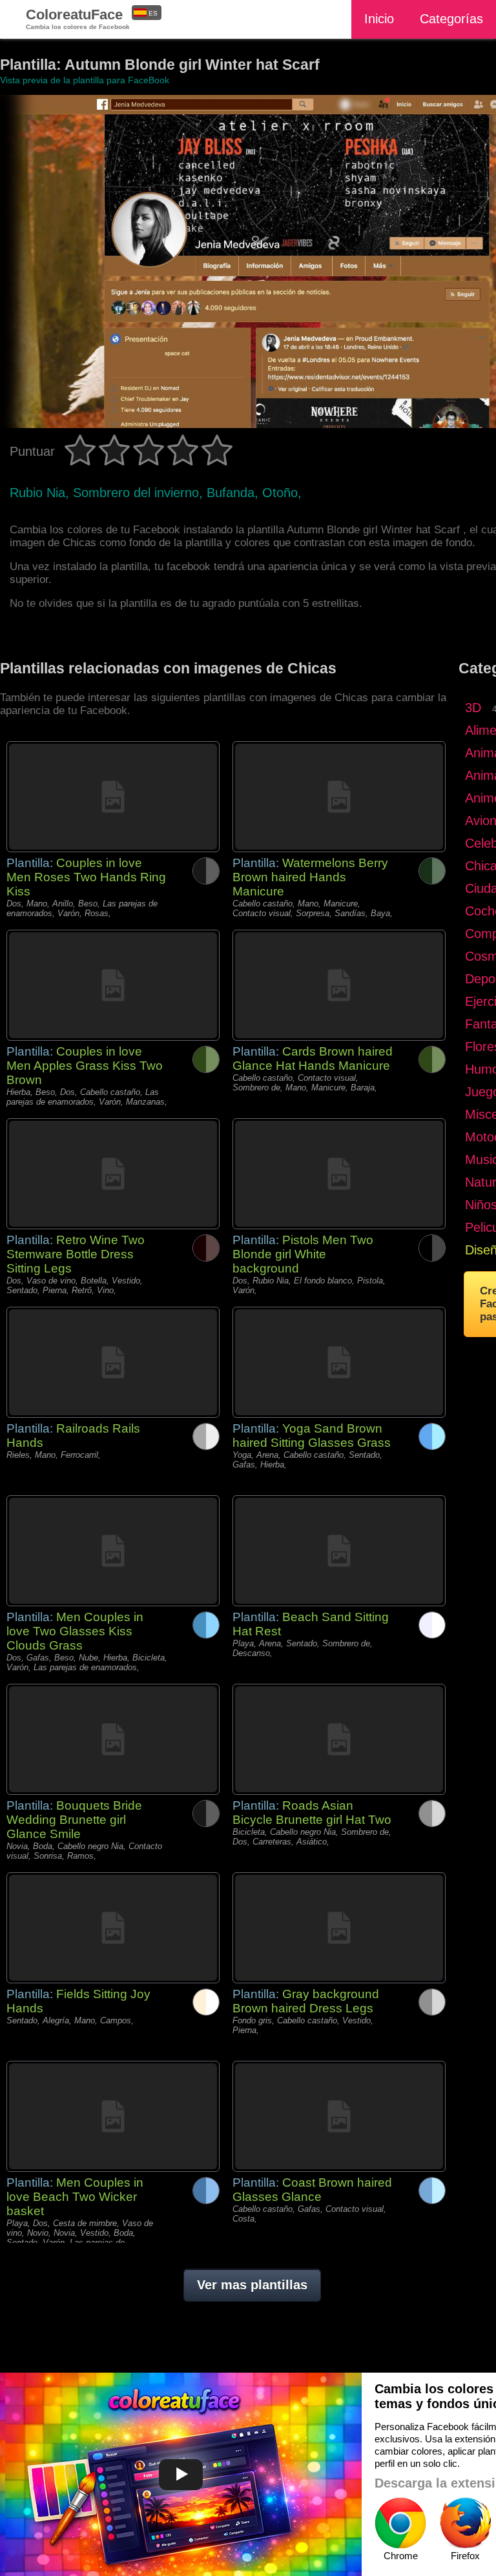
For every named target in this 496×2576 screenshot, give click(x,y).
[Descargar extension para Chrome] (400, 2523)
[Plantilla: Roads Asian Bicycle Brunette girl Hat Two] (339, 1739)
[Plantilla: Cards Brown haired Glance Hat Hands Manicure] (339, 985)
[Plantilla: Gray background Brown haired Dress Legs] (339, 1928)
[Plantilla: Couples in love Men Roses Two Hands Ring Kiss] (113, 797)
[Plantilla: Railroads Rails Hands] (113, 1362)
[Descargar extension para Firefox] (465, 2523)
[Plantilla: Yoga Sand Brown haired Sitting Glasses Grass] (339, 1362)
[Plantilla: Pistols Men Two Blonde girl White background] (339, 1174)
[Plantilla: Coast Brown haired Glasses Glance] (339, 2116)
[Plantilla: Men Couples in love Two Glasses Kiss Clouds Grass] (113, 1551)
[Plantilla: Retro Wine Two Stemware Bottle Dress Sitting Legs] (113, 1174)
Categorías (451, 19)
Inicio (379, 19)
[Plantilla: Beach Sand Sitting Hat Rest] (339, 1551)
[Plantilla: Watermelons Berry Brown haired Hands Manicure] (339, 797)
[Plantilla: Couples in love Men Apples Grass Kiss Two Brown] (113, 985)
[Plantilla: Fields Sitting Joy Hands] (113, 1928)
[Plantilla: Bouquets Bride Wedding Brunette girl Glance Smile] (113, 1739)
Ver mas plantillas (252, 2285)
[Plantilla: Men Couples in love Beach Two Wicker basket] (113, 2116)
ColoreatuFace (78, 18)
